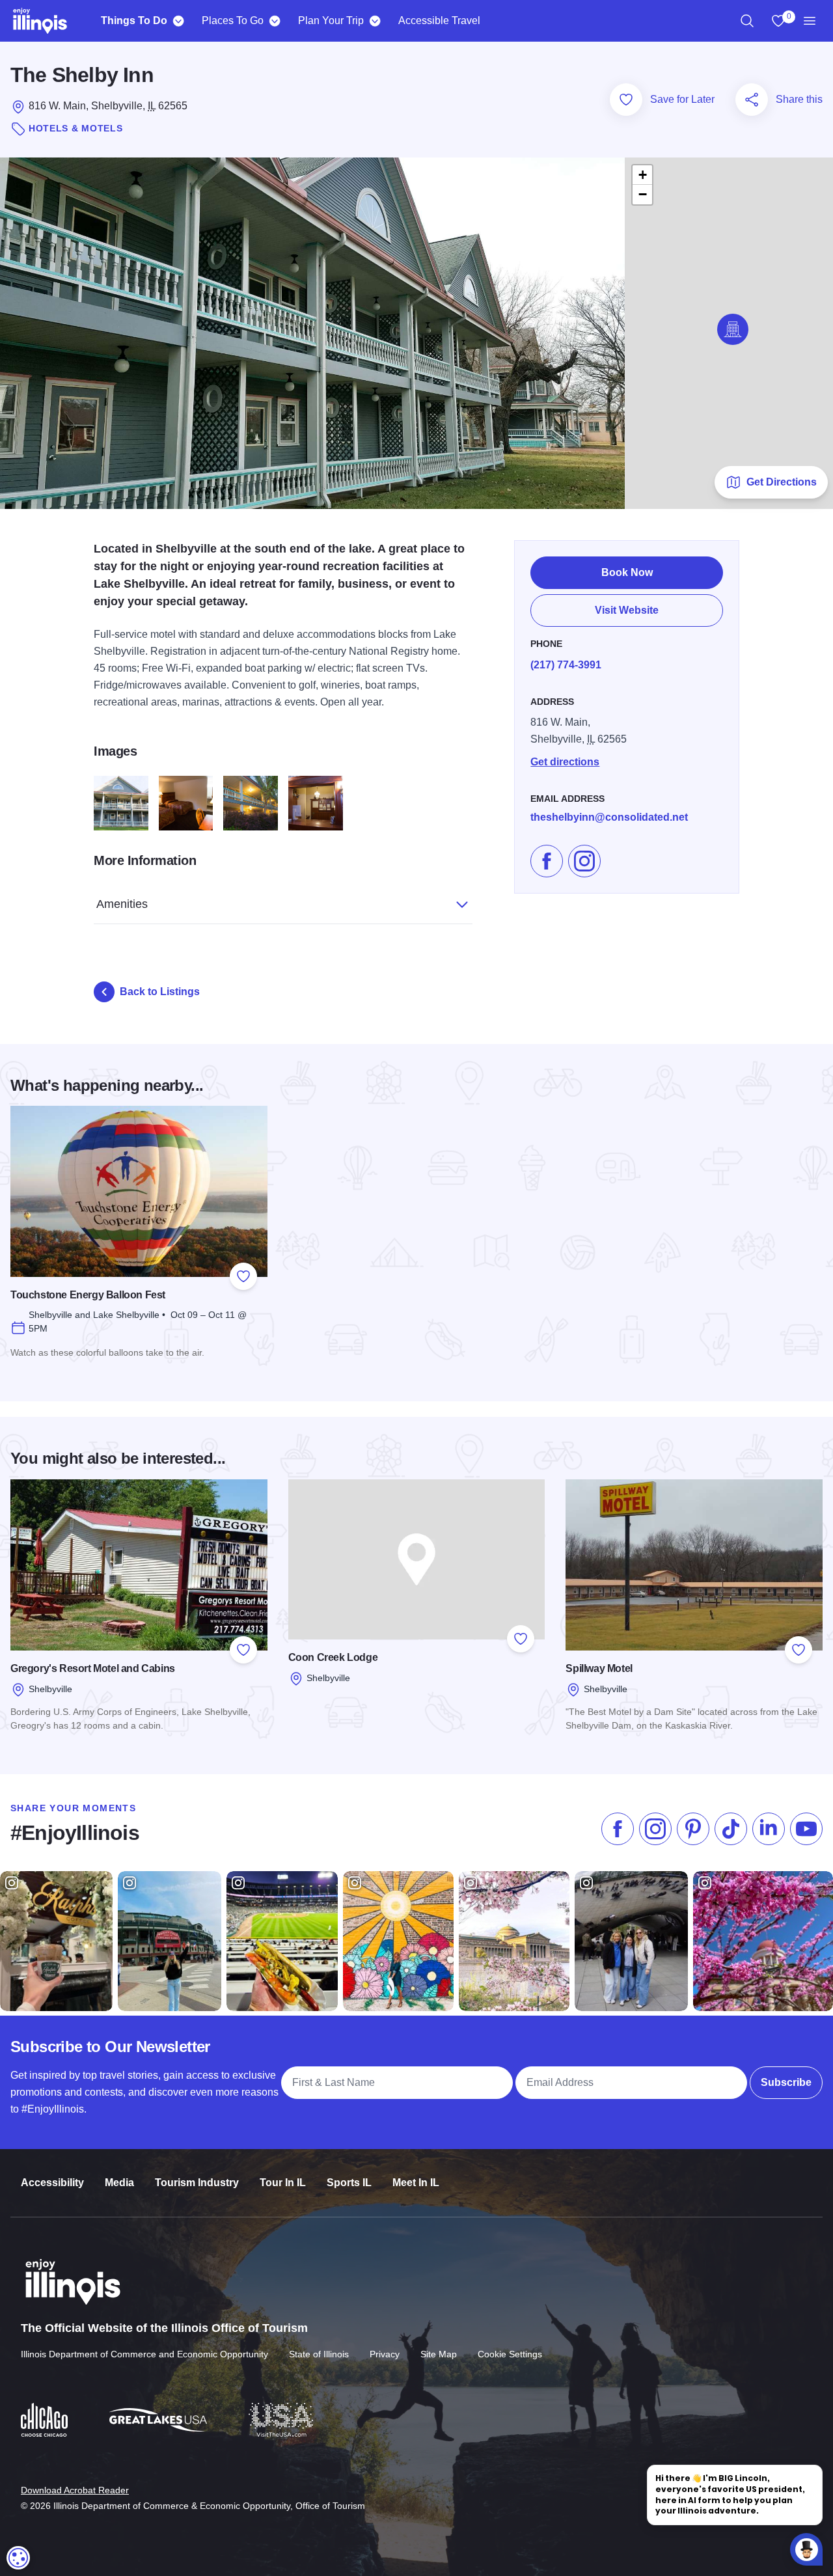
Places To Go (233, 21)
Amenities (122, 904)
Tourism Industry (197, 2183)
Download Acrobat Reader (75, 2490)
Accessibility (52, 2183)
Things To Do (134, 21)
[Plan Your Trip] (375, 21)
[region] (747, 21)
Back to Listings (160, 992)
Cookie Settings (510, 2354)
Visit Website (627, 610)
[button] (733, 329)
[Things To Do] (178, 21)
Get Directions (782, 482)
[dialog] (18, 2558)
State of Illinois (319, 2354)
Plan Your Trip (331, 21)
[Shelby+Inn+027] (186, 803)
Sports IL (349, 2183)
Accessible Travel (439, 21)
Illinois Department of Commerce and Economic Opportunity (144, 2354)
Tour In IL (283, 2183)
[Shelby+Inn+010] (121, 803)
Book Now (627, 572)
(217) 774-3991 (566, 665)
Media (119, 2183)
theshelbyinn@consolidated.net (609, 817)
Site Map (439, 2354)
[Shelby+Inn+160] (316, 803)
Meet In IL (416, 2183)
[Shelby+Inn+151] (251, 803)
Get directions (565, 762)
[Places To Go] (274, 21)
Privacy (385, 2354)
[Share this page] (752, 100)
